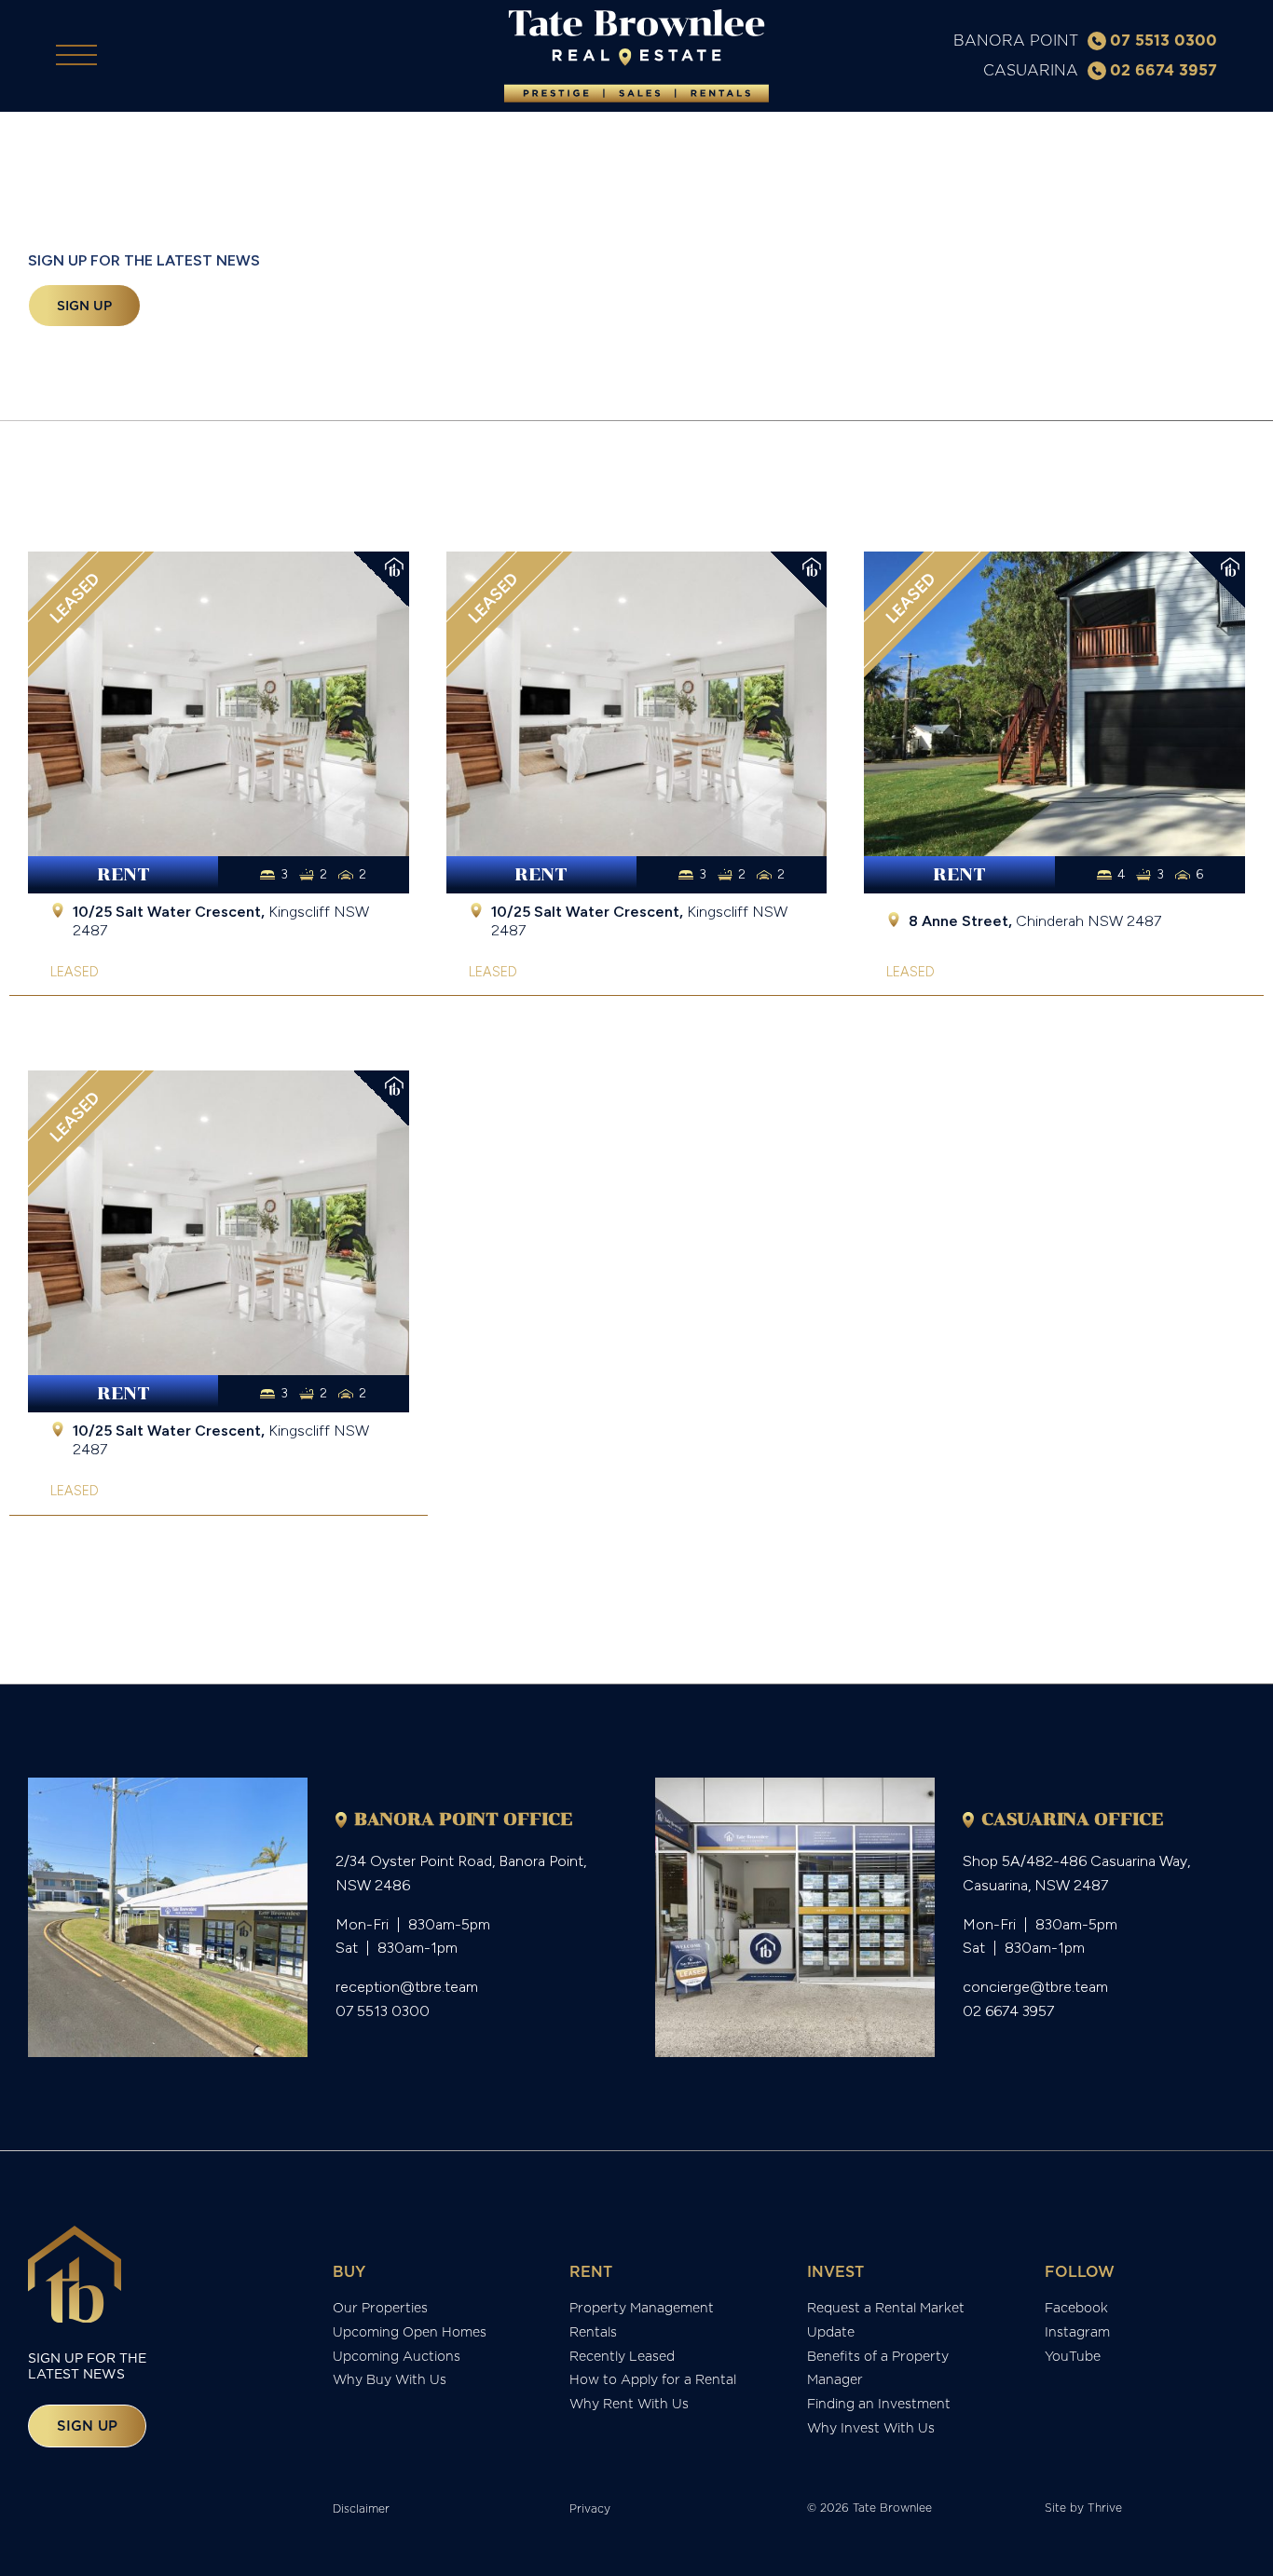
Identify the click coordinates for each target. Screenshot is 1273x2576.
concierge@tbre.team (1035, 1987)
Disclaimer (361, 2508)
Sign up (84, 306)
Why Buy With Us (390, 2379)
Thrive (1105, 2508)
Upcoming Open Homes (410, 2332)
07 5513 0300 (1163, 40)
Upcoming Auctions (397, 2356)
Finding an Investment (879, 2404)
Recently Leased (622, 2356)
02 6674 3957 (1163, 70)
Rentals (593, 2332)
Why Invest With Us (871, 2428)
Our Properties (380, 2308)
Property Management (642, 2308)
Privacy (590, 2508)
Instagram (1077, 2332)
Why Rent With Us (629, 2404)
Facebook (1076, 2308)
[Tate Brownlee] (636, 56)
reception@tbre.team (407, 1987)
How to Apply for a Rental (653, 2379)
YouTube (1073, 2356)
